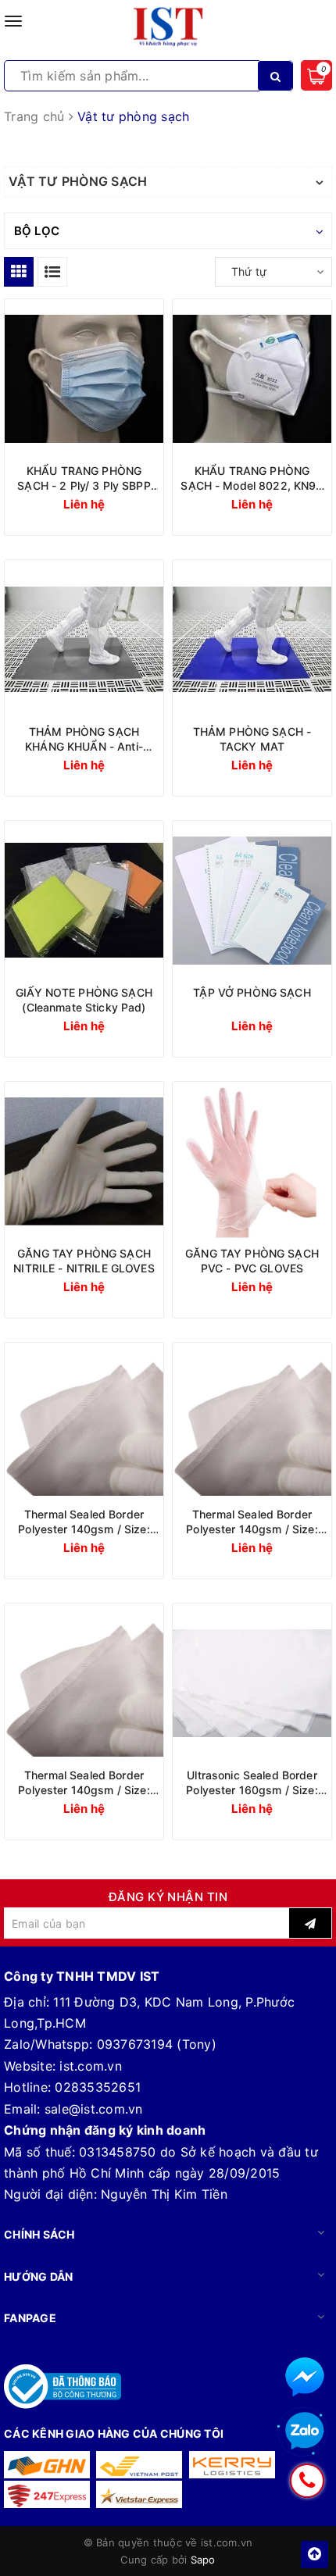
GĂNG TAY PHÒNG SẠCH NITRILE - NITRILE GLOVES (84, 1261)
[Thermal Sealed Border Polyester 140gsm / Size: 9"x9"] (84, 1422)
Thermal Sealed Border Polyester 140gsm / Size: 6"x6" (84, 1783)
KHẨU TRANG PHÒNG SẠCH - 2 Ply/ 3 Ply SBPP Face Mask (84, 478)
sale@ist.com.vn (94, 2109)
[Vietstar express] (139, 2494)
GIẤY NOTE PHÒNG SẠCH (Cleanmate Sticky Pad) (84, 1000)
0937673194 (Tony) (157, 2044)
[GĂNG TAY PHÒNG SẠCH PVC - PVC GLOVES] (252, 1161)
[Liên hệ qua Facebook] (305, 2377)
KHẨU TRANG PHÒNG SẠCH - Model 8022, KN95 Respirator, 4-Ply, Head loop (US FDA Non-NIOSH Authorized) (252, 478)
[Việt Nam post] (139, 2465)
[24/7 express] (47, 2494)
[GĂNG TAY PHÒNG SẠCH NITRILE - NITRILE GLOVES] (84, 1161)
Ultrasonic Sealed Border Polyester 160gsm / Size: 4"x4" (252, 1783)
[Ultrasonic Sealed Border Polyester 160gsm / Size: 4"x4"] (252, 1683)
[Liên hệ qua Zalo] (305, 2432)
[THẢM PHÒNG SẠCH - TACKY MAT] (252, 639)
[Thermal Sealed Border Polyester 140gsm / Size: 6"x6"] (84, 1683)
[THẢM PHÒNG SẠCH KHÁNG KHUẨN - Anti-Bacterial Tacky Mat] (84, 639)
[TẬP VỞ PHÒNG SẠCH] (252, 900)
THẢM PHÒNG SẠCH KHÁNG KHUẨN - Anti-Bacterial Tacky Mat (84, 739)
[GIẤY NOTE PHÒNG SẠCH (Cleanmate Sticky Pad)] (84, 900)
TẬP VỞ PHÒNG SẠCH (252, 992)
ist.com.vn (91, 2066)
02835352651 (98, 2087)
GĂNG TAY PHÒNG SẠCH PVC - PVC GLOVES (252, 1261)
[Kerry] (232, 2465)
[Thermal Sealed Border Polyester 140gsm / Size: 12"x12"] (252, 1422)
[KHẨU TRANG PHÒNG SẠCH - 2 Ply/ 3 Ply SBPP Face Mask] (84, 378)
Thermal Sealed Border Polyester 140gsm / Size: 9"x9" (84, 1522)
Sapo (203, 2560)
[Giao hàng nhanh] (47, 2465)
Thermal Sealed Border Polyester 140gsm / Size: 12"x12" (252, 1522)
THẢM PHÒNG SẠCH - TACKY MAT (252, 739)
